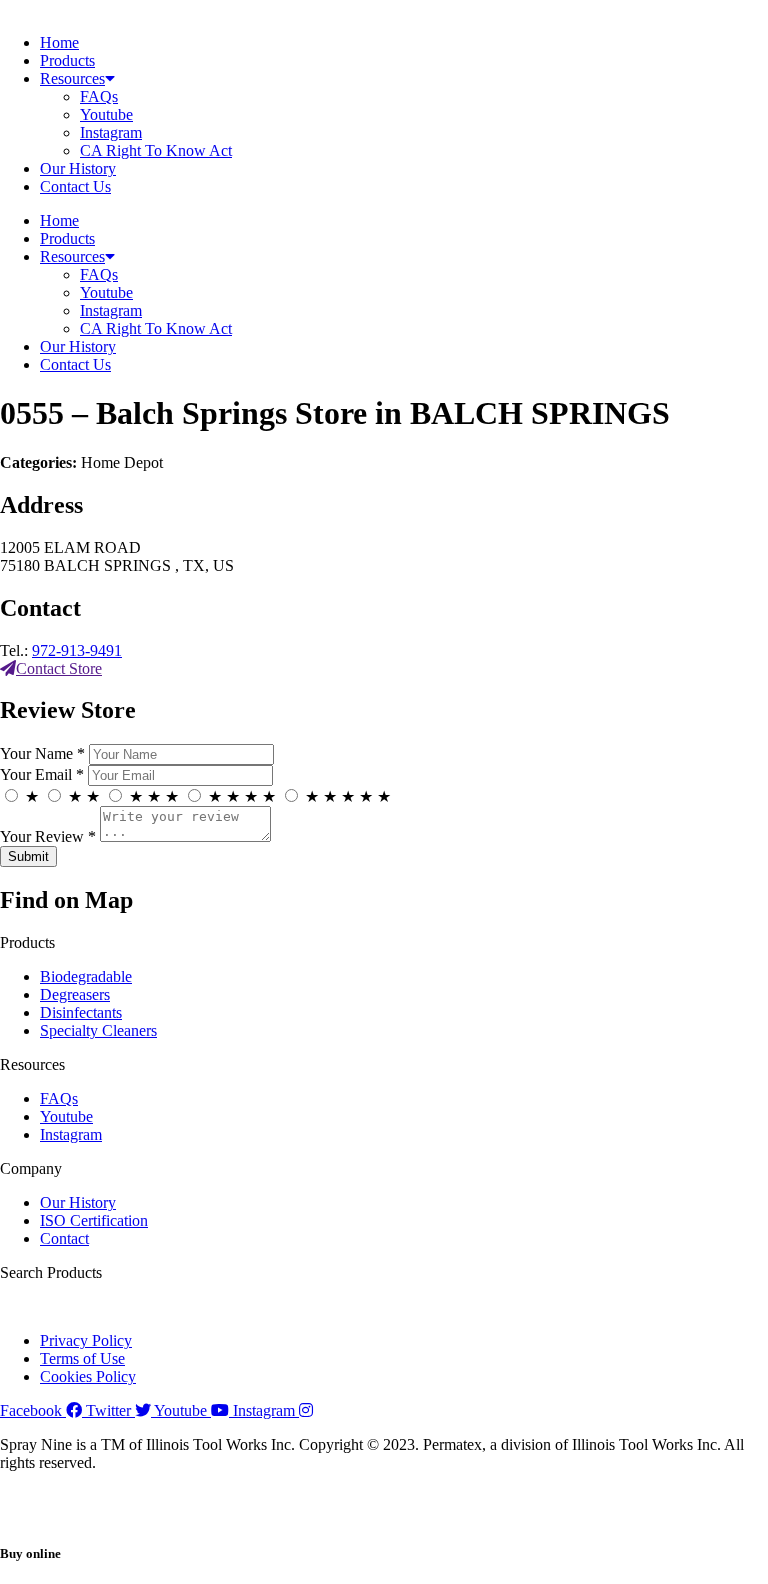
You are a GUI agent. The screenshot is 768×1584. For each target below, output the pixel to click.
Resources (72, 78)
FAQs (99, 96)
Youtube (106, 114)
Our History (78, 168)
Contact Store (59, 668)
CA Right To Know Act (156, 150)
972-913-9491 (77, 650)
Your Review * (48, 836)
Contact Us (75, 186)
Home (59, 42)
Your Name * (42, 753)
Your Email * (42, 774)
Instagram (111, 132)
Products (67, 60)
